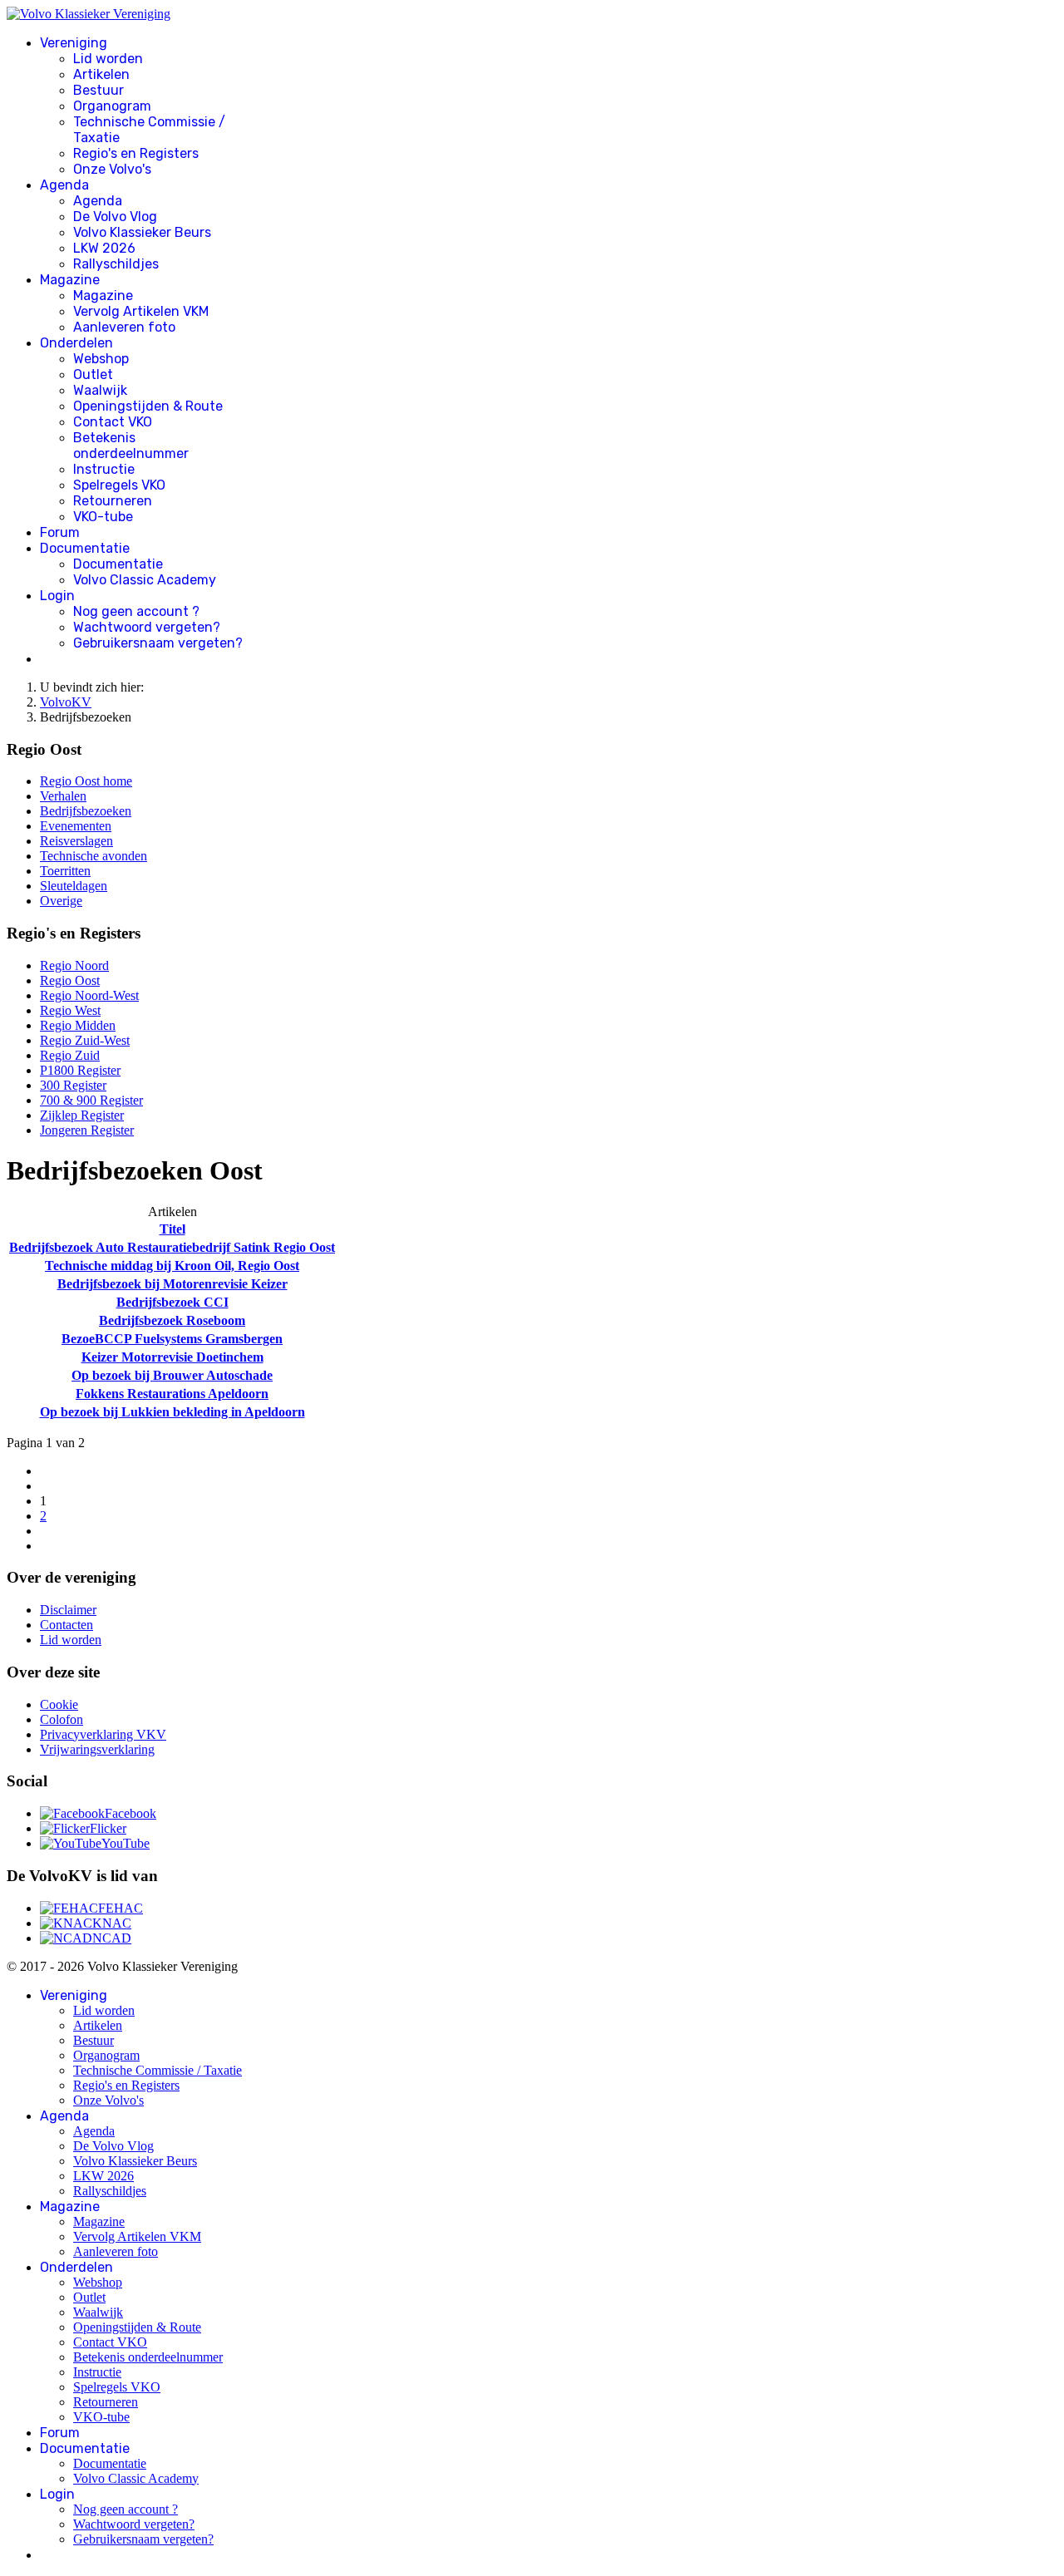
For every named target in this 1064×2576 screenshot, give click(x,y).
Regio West (70, 1010)
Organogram (112, 106)
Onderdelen (76, 343)
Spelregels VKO (119, 485)
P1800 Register (80, 1070)
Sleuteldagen (74, 886)
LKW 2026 (104, 248)
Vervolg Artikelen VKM (141, 311)
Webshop (101, 359)
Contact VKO (113, 422)
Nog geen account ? (136, 611)
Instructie (104, 469)
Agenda (64, 185)
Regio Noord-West (89, 995)
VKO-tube (103, 517)
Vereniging (74, 43)
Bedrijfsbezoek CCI (172, 1302)
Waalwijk (100, 390)
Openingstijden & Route (148, 406)
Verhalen (63, 796)
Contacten (66, 1625)
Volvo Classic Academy (145, 580)
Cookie (59, 1704)
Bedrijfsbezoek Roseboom (172, 1320)
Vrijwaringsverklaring (97, 1749)
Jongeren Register (87, 1130)
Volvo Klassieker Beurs (142, 232)
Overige (61, 901)
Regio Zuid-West (85, 1040)
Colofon (62, 1719)
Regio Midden (78, 1025)
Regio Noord (74, 965)
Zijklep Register (82, 1115)
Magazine (70, 280)
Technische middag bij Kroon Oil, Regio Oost (172, 1266)
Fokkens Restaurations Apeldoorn (172, 1394)
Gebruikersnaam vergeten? (158, 643)
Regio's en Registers (136, 153)
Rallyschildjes (116, 264)
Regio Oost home (86, 781)
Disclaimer (68, 1610)
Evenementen (76, 826)
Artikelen (101, 74)
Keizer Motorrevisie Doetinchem (172, 1357)
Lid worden (108, 59)
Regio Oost (70, 980)
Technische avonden (94, 856)
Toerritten (65, 871)
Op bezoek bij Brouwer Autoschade (172, 1375)
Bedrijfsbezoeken (86, 811)
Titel (172, 1229)
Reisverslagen (76, 841)
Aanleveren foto (124, 327)
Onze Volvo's (112, 169)
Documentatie (85, 548)
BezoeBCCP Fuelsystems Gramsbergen (172, 1339)
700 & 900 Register (91, 1100)
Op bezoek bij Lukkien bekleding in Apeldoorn (172, 1412)
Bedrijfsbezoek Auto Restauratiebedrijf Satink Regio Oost (172, 1247)
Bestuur (99, 90)
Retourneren (113, 501)
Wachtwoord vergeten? (147, 627)
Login (57, 596)
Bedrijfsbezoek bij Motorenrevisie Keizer (172, 1284)
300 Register (73, 1085)
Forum (60, 532)
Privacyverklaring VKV (103, 1734)
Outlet (93, 374)
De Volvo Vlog (115, 217)
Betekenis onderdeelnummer (131, 446)
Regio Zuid (70, 1055)
